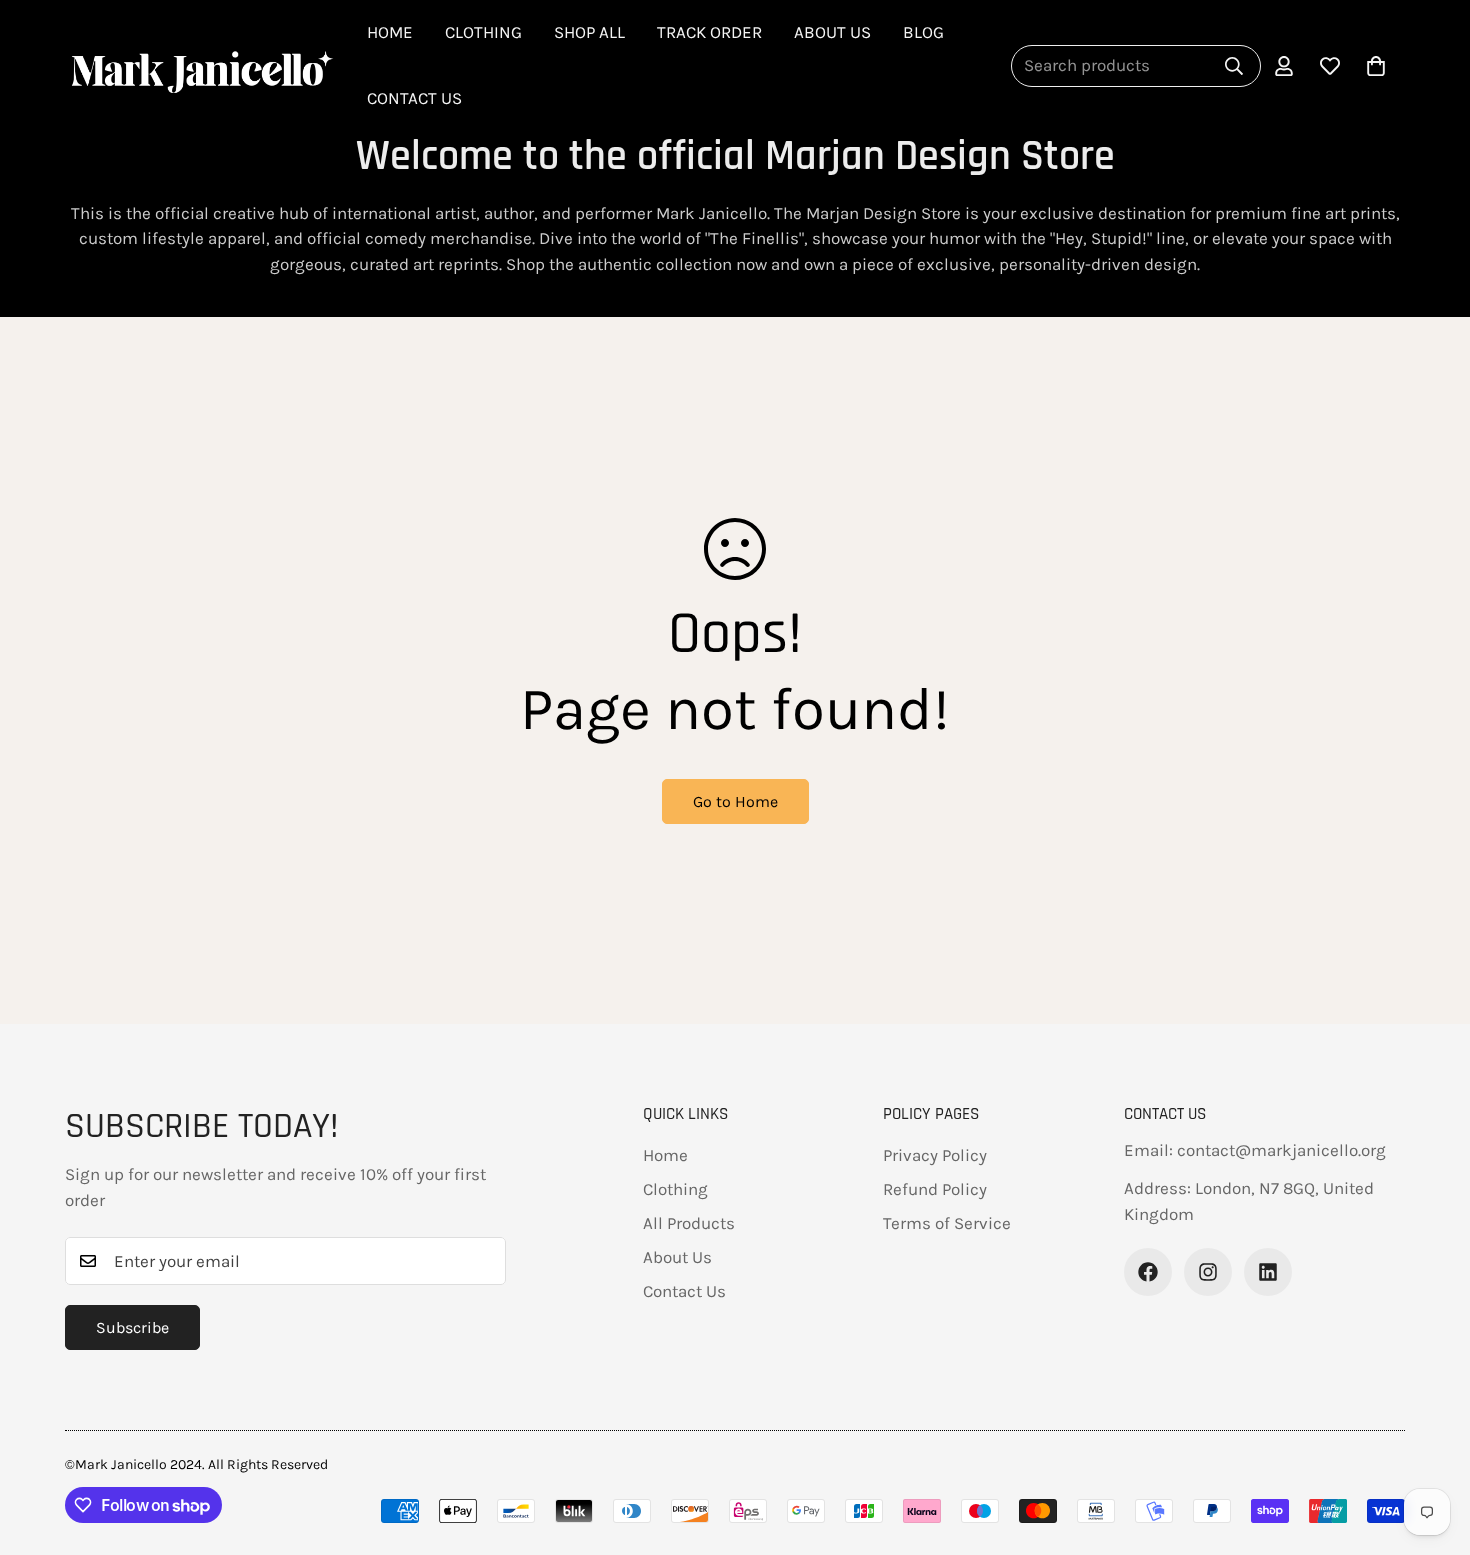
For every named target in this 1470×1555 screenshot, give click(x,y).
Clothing (483, 32)
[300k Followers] (1148, 1272)
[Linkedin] (1268, 1272)
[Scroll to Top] (727, 1438)
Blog (923, 32)
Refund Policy (935, 1189)
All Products (689, 1223)
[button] (1376, 66)
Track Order (709, 32)
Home (390, 32)
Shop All (589, 32)
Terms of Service (947, 1223)
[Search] (1234, 66)
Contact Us (414, 98)
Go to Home (735, 801)
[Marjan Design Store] (200, 65)
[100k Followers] (1208, 1272)
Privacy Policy (935, 1155)
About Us (832, 32)
